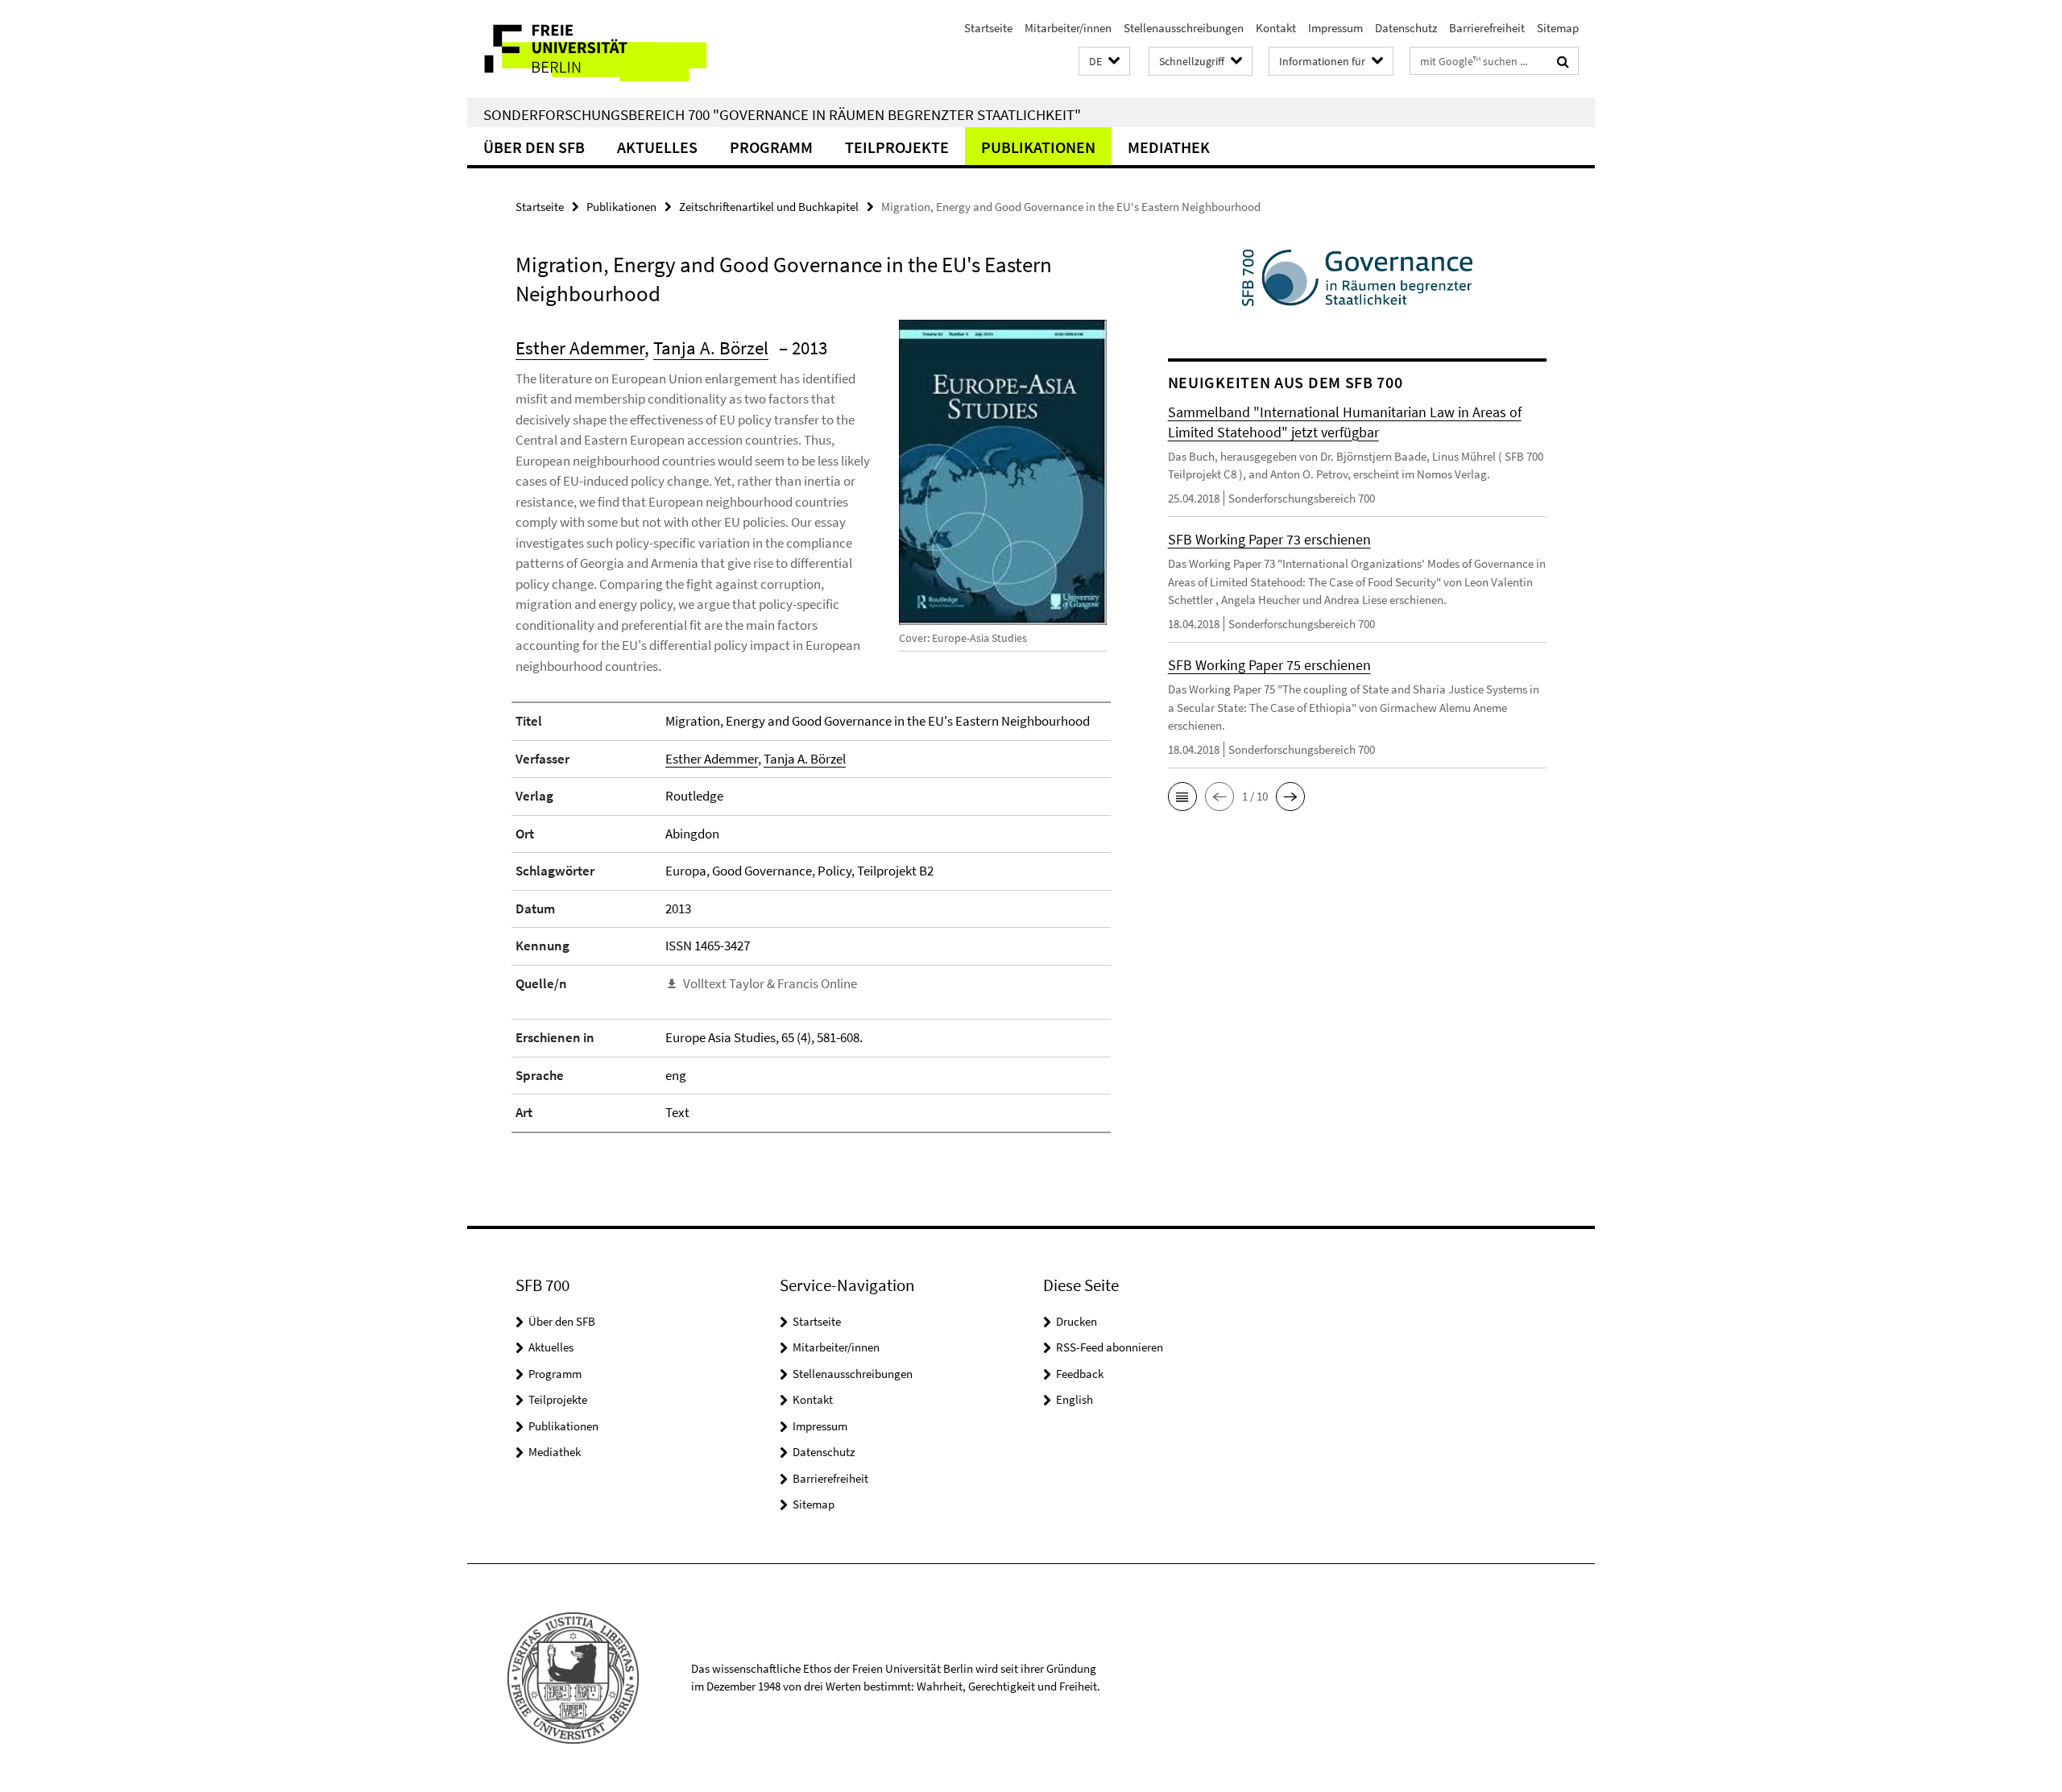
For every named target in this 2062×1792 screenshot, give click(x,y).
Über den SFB (534, 147)
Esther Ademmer (580, 348)
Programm (771, 147)
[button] (1104, 62)
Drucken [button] (1077, 1321)
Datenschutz (1406, 28)
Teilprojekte (897, 147)
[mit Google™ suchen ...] (1563, 61)
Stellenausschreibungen (1184, 28)
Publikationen (1038, 147)
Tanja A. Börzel (711, 348)
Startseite (988, 28)
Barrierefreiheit (1487, 28)
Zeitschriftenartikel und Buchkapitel (769, 207)
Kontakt (1276, 28)
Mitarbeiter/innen (1068, 28)
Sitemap (1558, 28)
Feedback (1080, 1374)
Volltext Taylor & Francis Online (770, 983)
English (1074, 1399)
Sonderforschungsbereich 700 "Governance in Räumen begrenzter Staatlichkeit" (782, 114)
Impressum (1335, 28)
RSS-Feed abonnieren (1110, 1347)
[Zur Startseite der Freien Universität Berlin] (602, 49)
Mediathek (1169, 147)
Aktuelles (657, 147)
